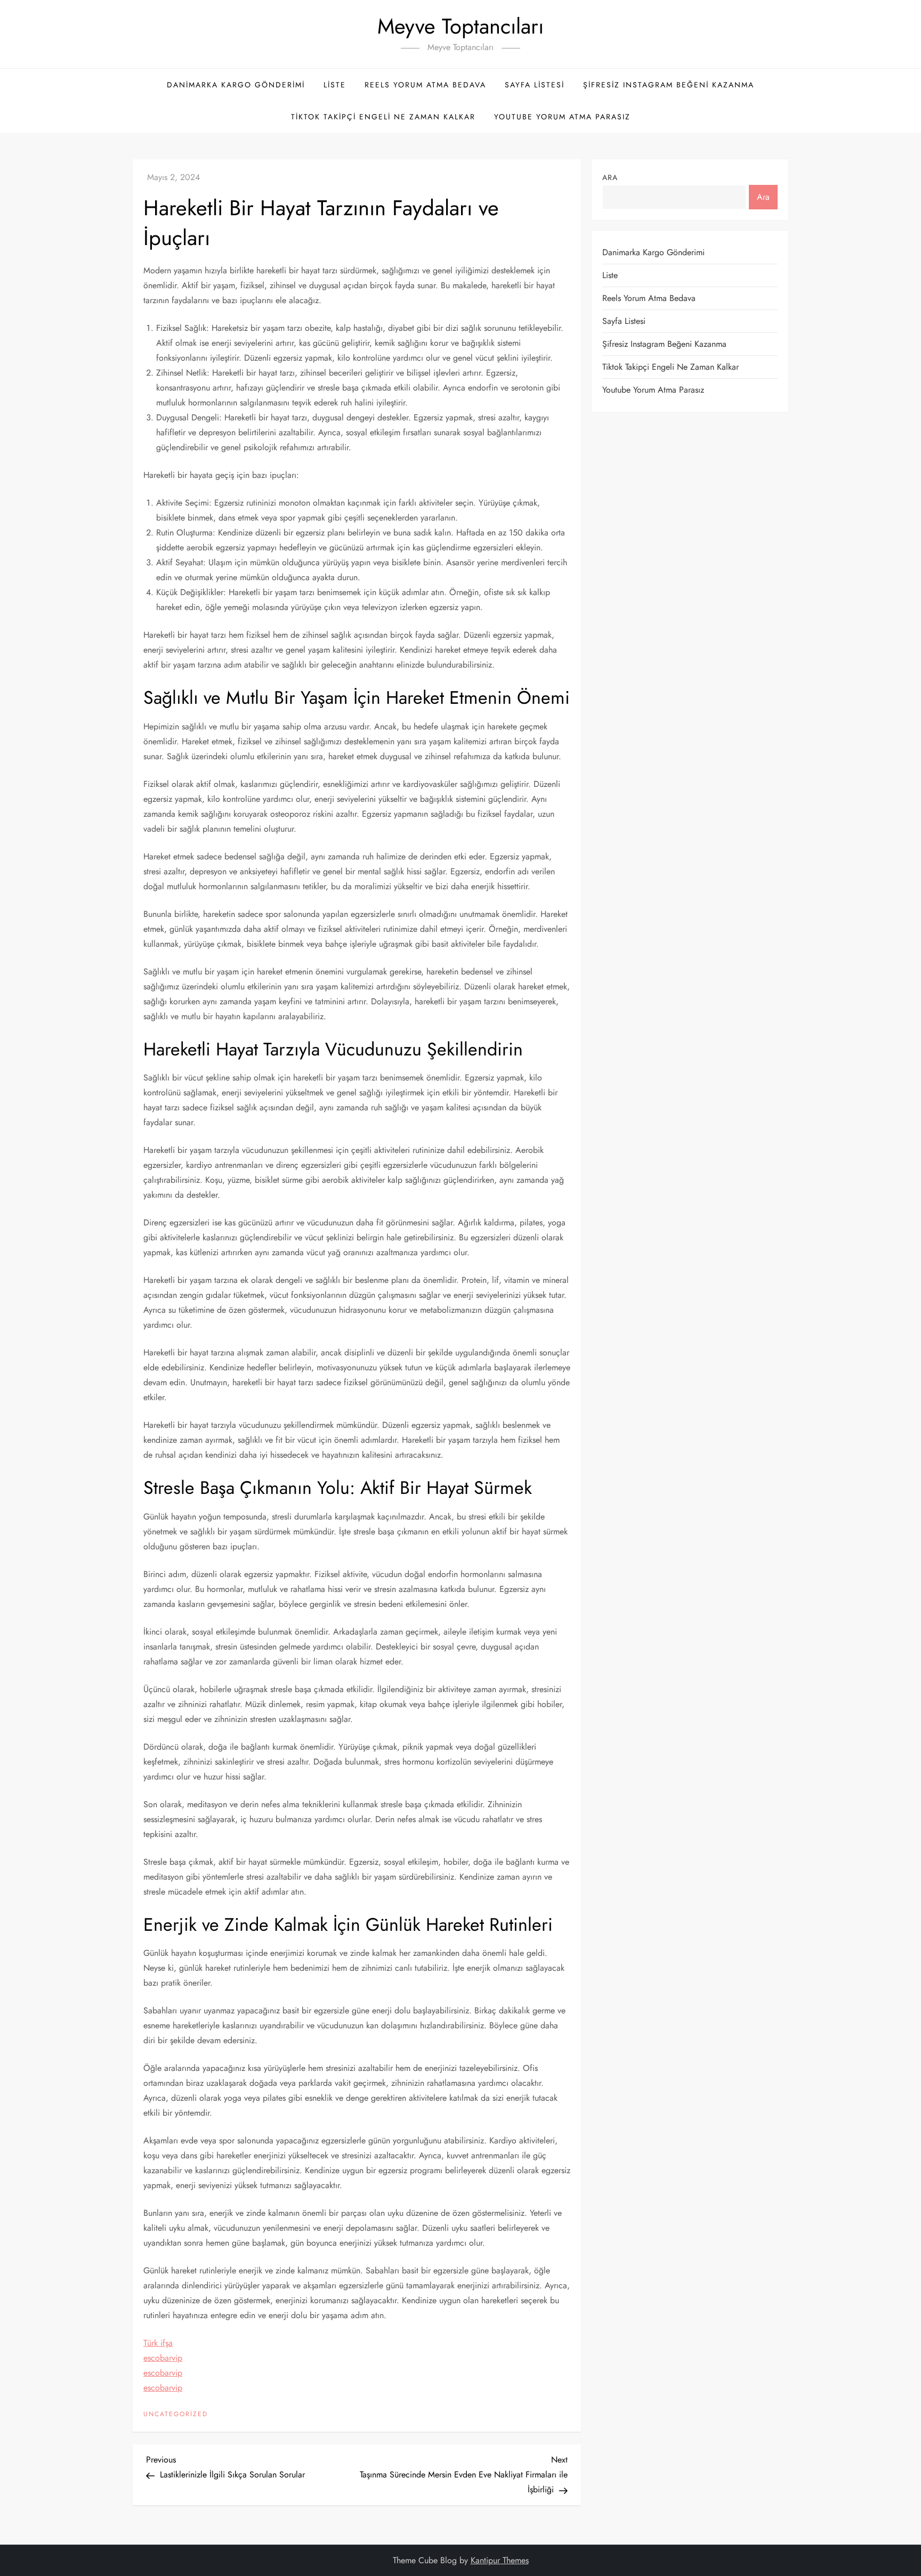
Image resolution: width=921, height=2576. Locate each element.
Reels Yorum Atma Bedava (425, 85)
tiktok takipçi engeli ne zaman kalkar (383, 117)
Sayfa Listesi (535, 85)
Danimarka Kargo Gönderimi (236, 85)
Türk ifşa (158, 2343)
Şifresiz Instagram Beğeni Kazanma (669, 85)
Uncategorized (176, 2415)
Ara (610, 177)
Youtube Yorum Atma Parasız (562, 117)
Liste (335, 85)
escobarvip (163, 2358)
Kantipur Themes (500, 2560)
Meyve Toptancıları (461, 26)
